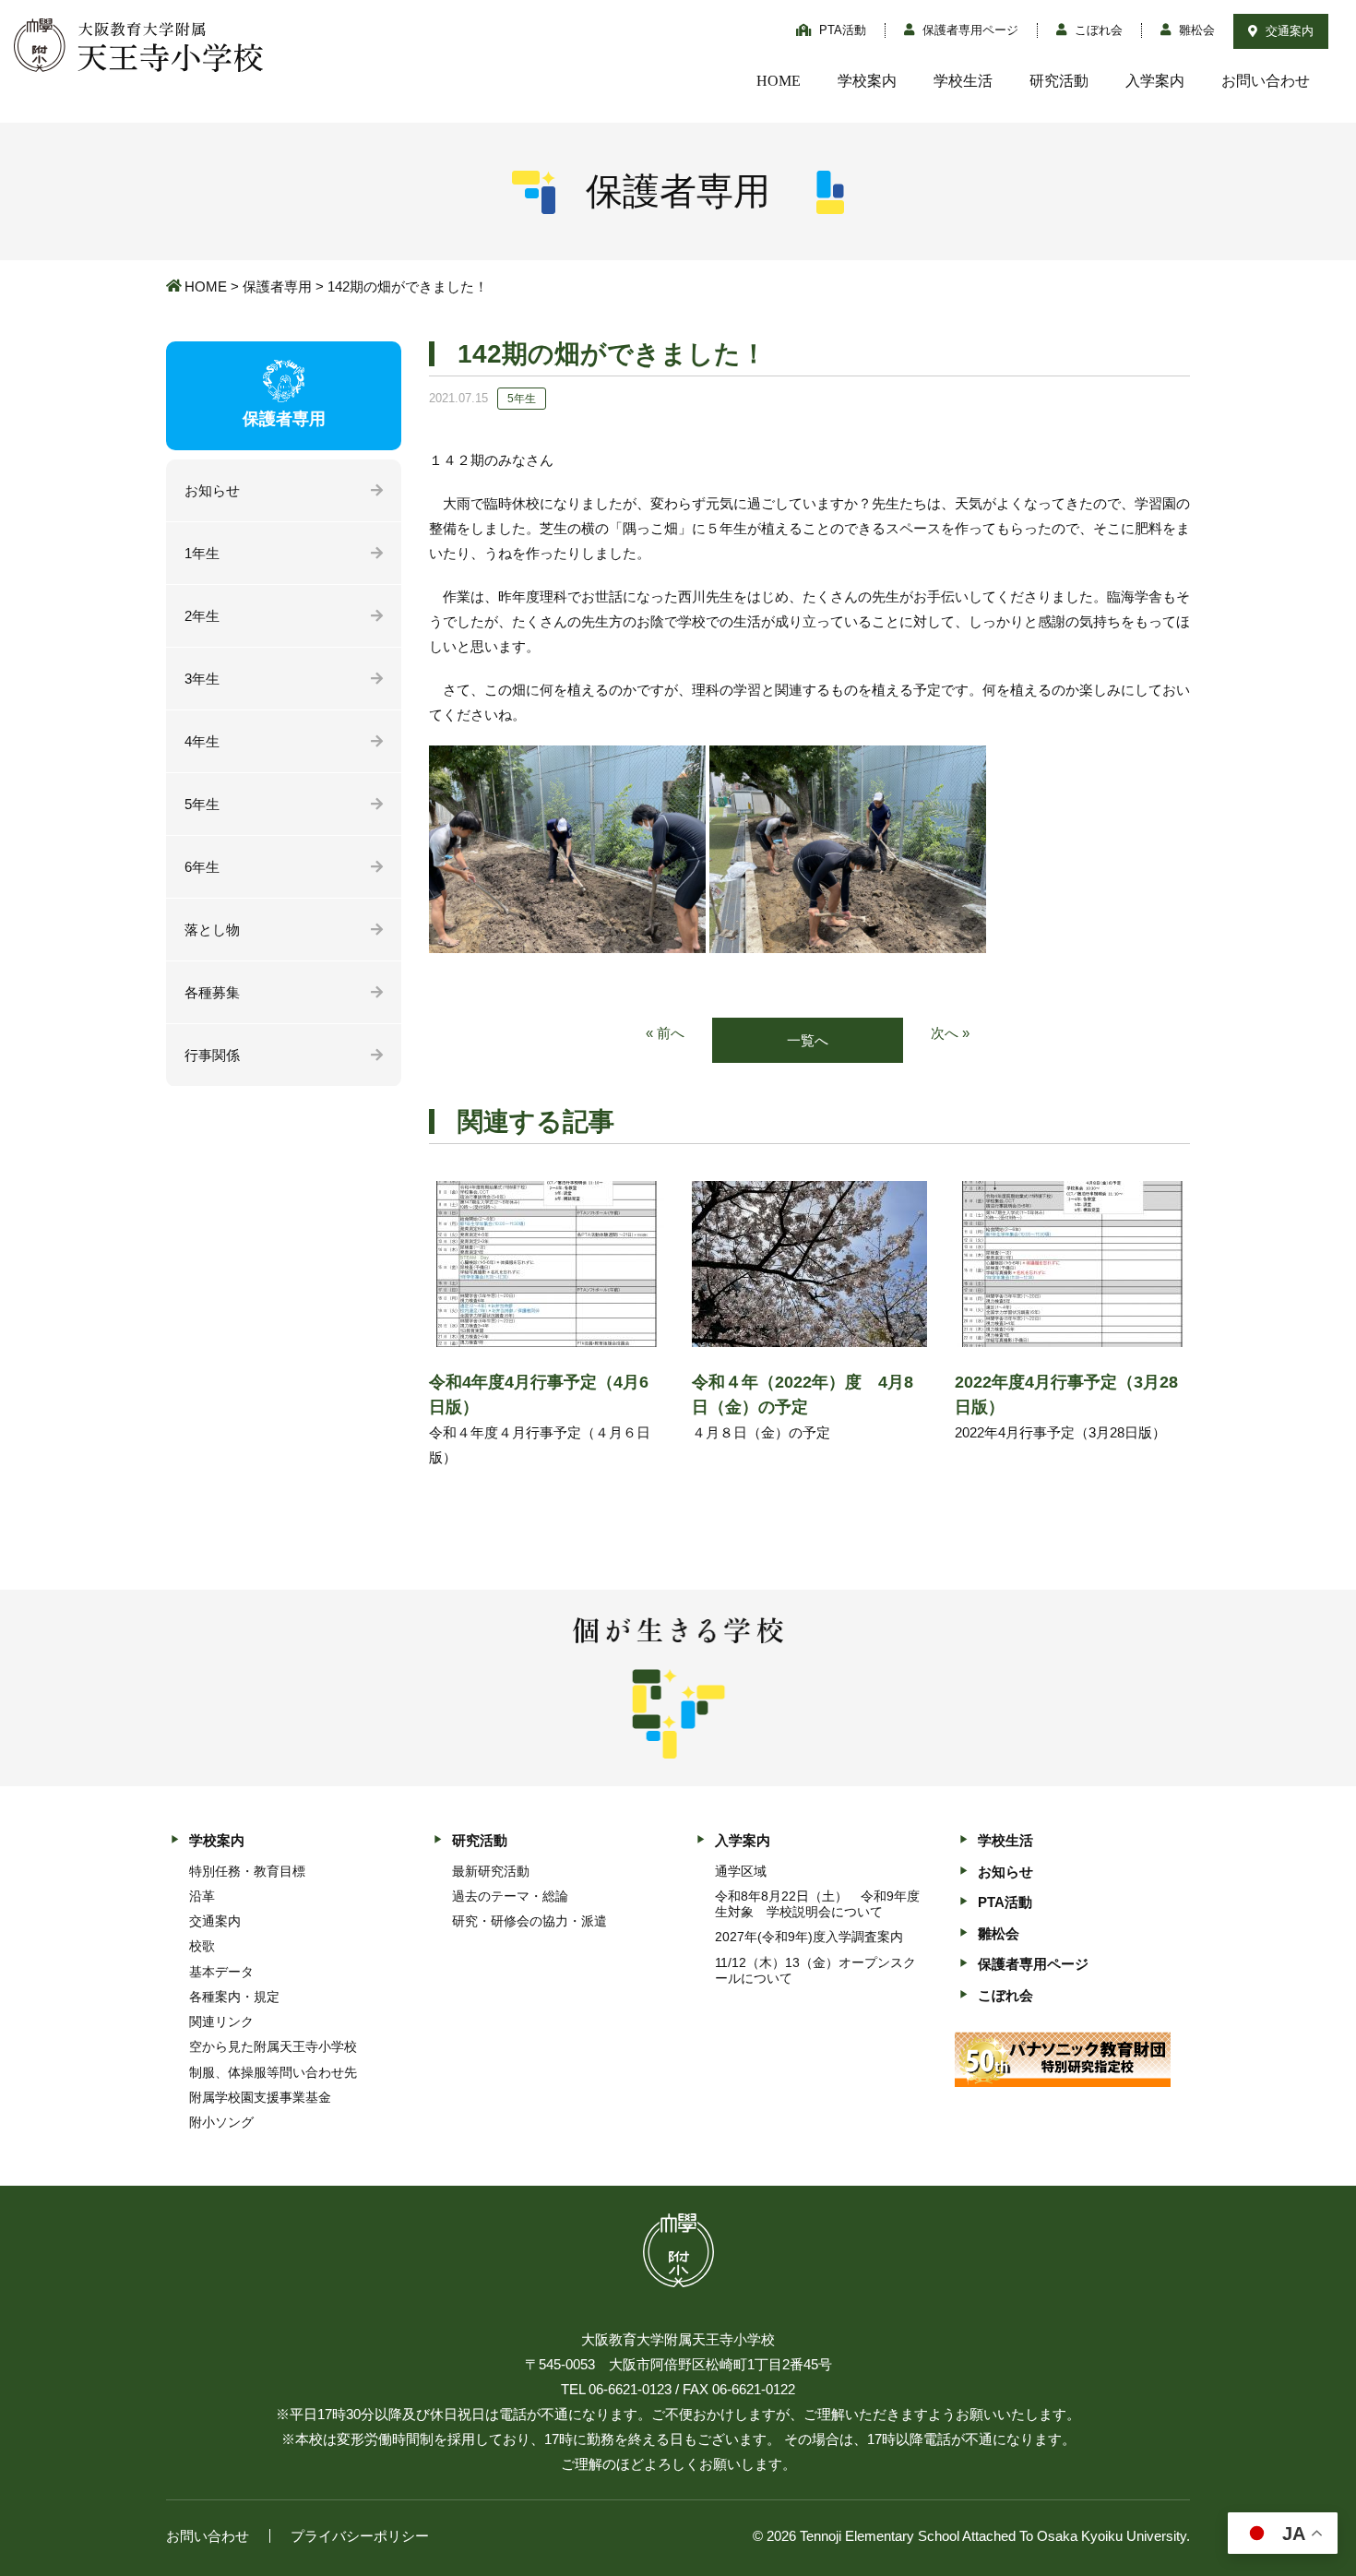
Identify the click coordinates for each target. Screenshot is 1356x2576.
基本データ (221, 1972)
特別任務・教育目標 (247, 1871)
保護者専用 (277, 286)
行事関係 (212, 1055)
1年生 (202, 553)
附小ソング (221, 2122)
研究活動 (1059, 81)
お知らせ (212, 490)
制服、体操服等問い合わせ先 (273, 2072)
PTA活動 (841, 30)
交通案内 (1288, 31)
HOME (779, 81)
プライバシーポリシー (360, 2536)
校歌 (202, 1946)
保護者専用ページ (969, 30)
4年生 (202, 741)
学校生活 (963, 81)
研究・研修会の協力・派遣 (529, 1921)
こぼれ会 (1097, 30)
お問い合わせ (1266, 81)
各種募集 (212, 992)
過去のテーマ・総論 (510, 1896)
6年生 (202, 867)
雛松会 (1195, 30)
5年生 (202, 804)
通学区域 (741, 1871)
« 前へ (665, 1033)
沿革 (202, 1896)
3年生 (202, 679)
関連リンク (221, 2021)
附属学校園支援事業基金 (260, 2097)
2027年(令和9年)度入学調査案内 (809, 1937)
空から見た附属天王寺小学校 (273, 2046)
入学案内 (1155, 81)
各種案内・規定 (234, 1997)
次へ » (950, 1033)
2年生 (202, 616)
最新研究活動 (491, 1871)
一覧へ (808, 1040)
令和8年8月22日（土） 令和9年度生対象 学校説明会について (817, 1904)
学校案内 (867, 81)
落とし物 (212, 930)
